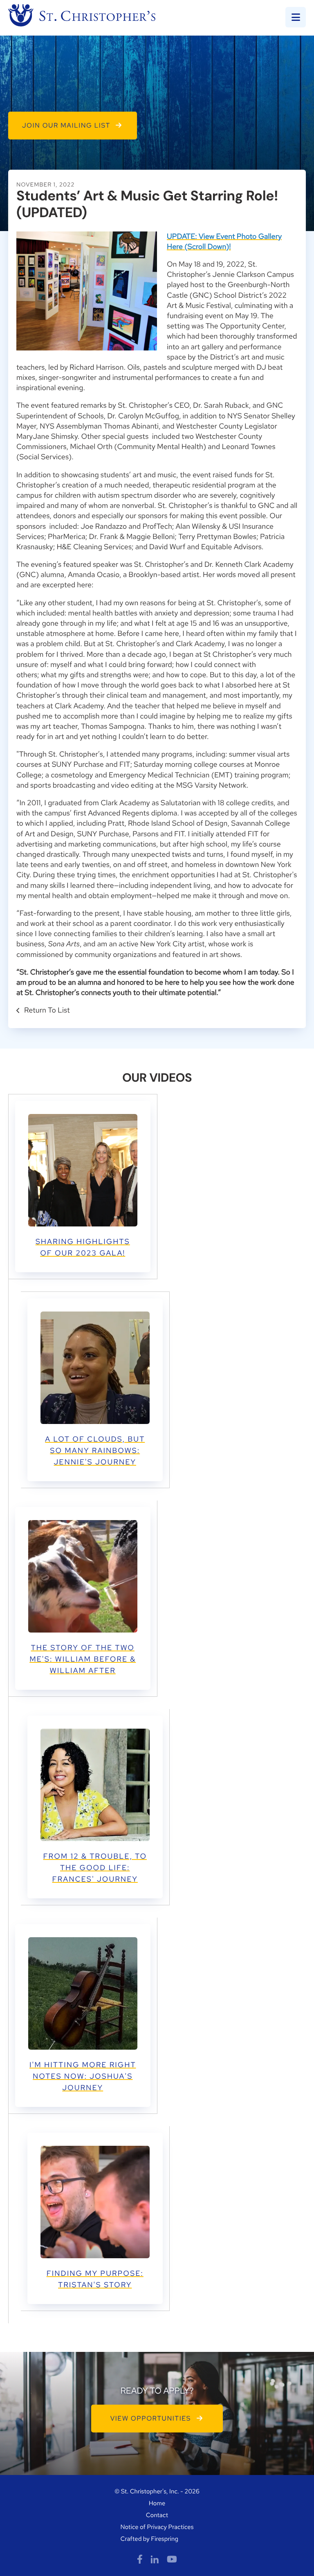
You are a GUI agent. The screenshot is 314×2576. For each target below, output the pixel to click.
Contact (157, 2515)
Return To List (46, 1010)
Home (157, 2503)
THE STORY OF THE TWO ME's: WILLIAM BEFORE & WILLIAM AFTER (83, 1659)
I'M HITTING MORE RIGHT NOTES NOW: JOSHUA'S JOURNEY (83, 2076)
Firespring (165, 2539)
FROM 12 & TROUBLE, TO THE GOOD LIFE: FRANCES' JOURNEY (95, 1868)
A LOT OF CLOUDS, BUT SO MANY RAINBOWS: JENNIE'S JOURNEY (95, 1451)
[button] (296, 17)
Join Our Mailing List (67, 125)
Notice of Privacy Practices (157, 2527)
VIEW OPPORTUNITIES (152, 2418)
